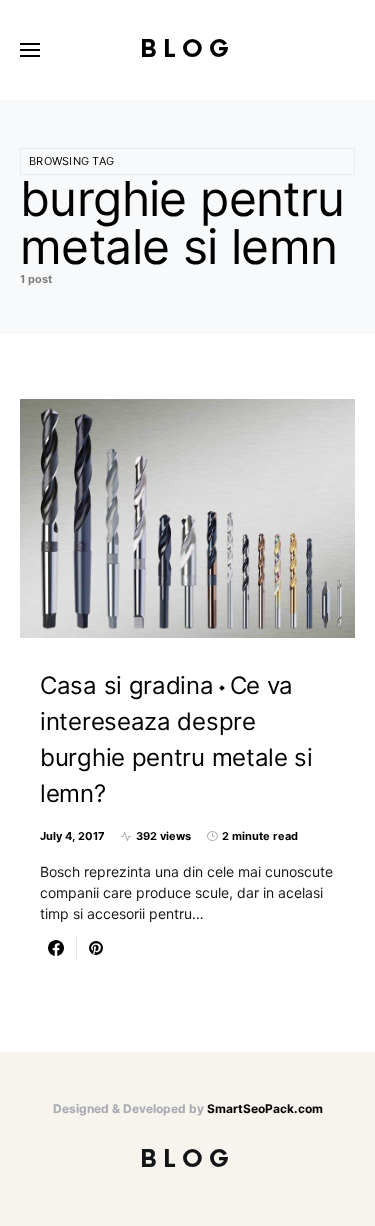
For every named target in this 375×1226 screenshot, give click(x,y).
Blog (187, 49)
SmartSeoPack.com (265, 1108)
